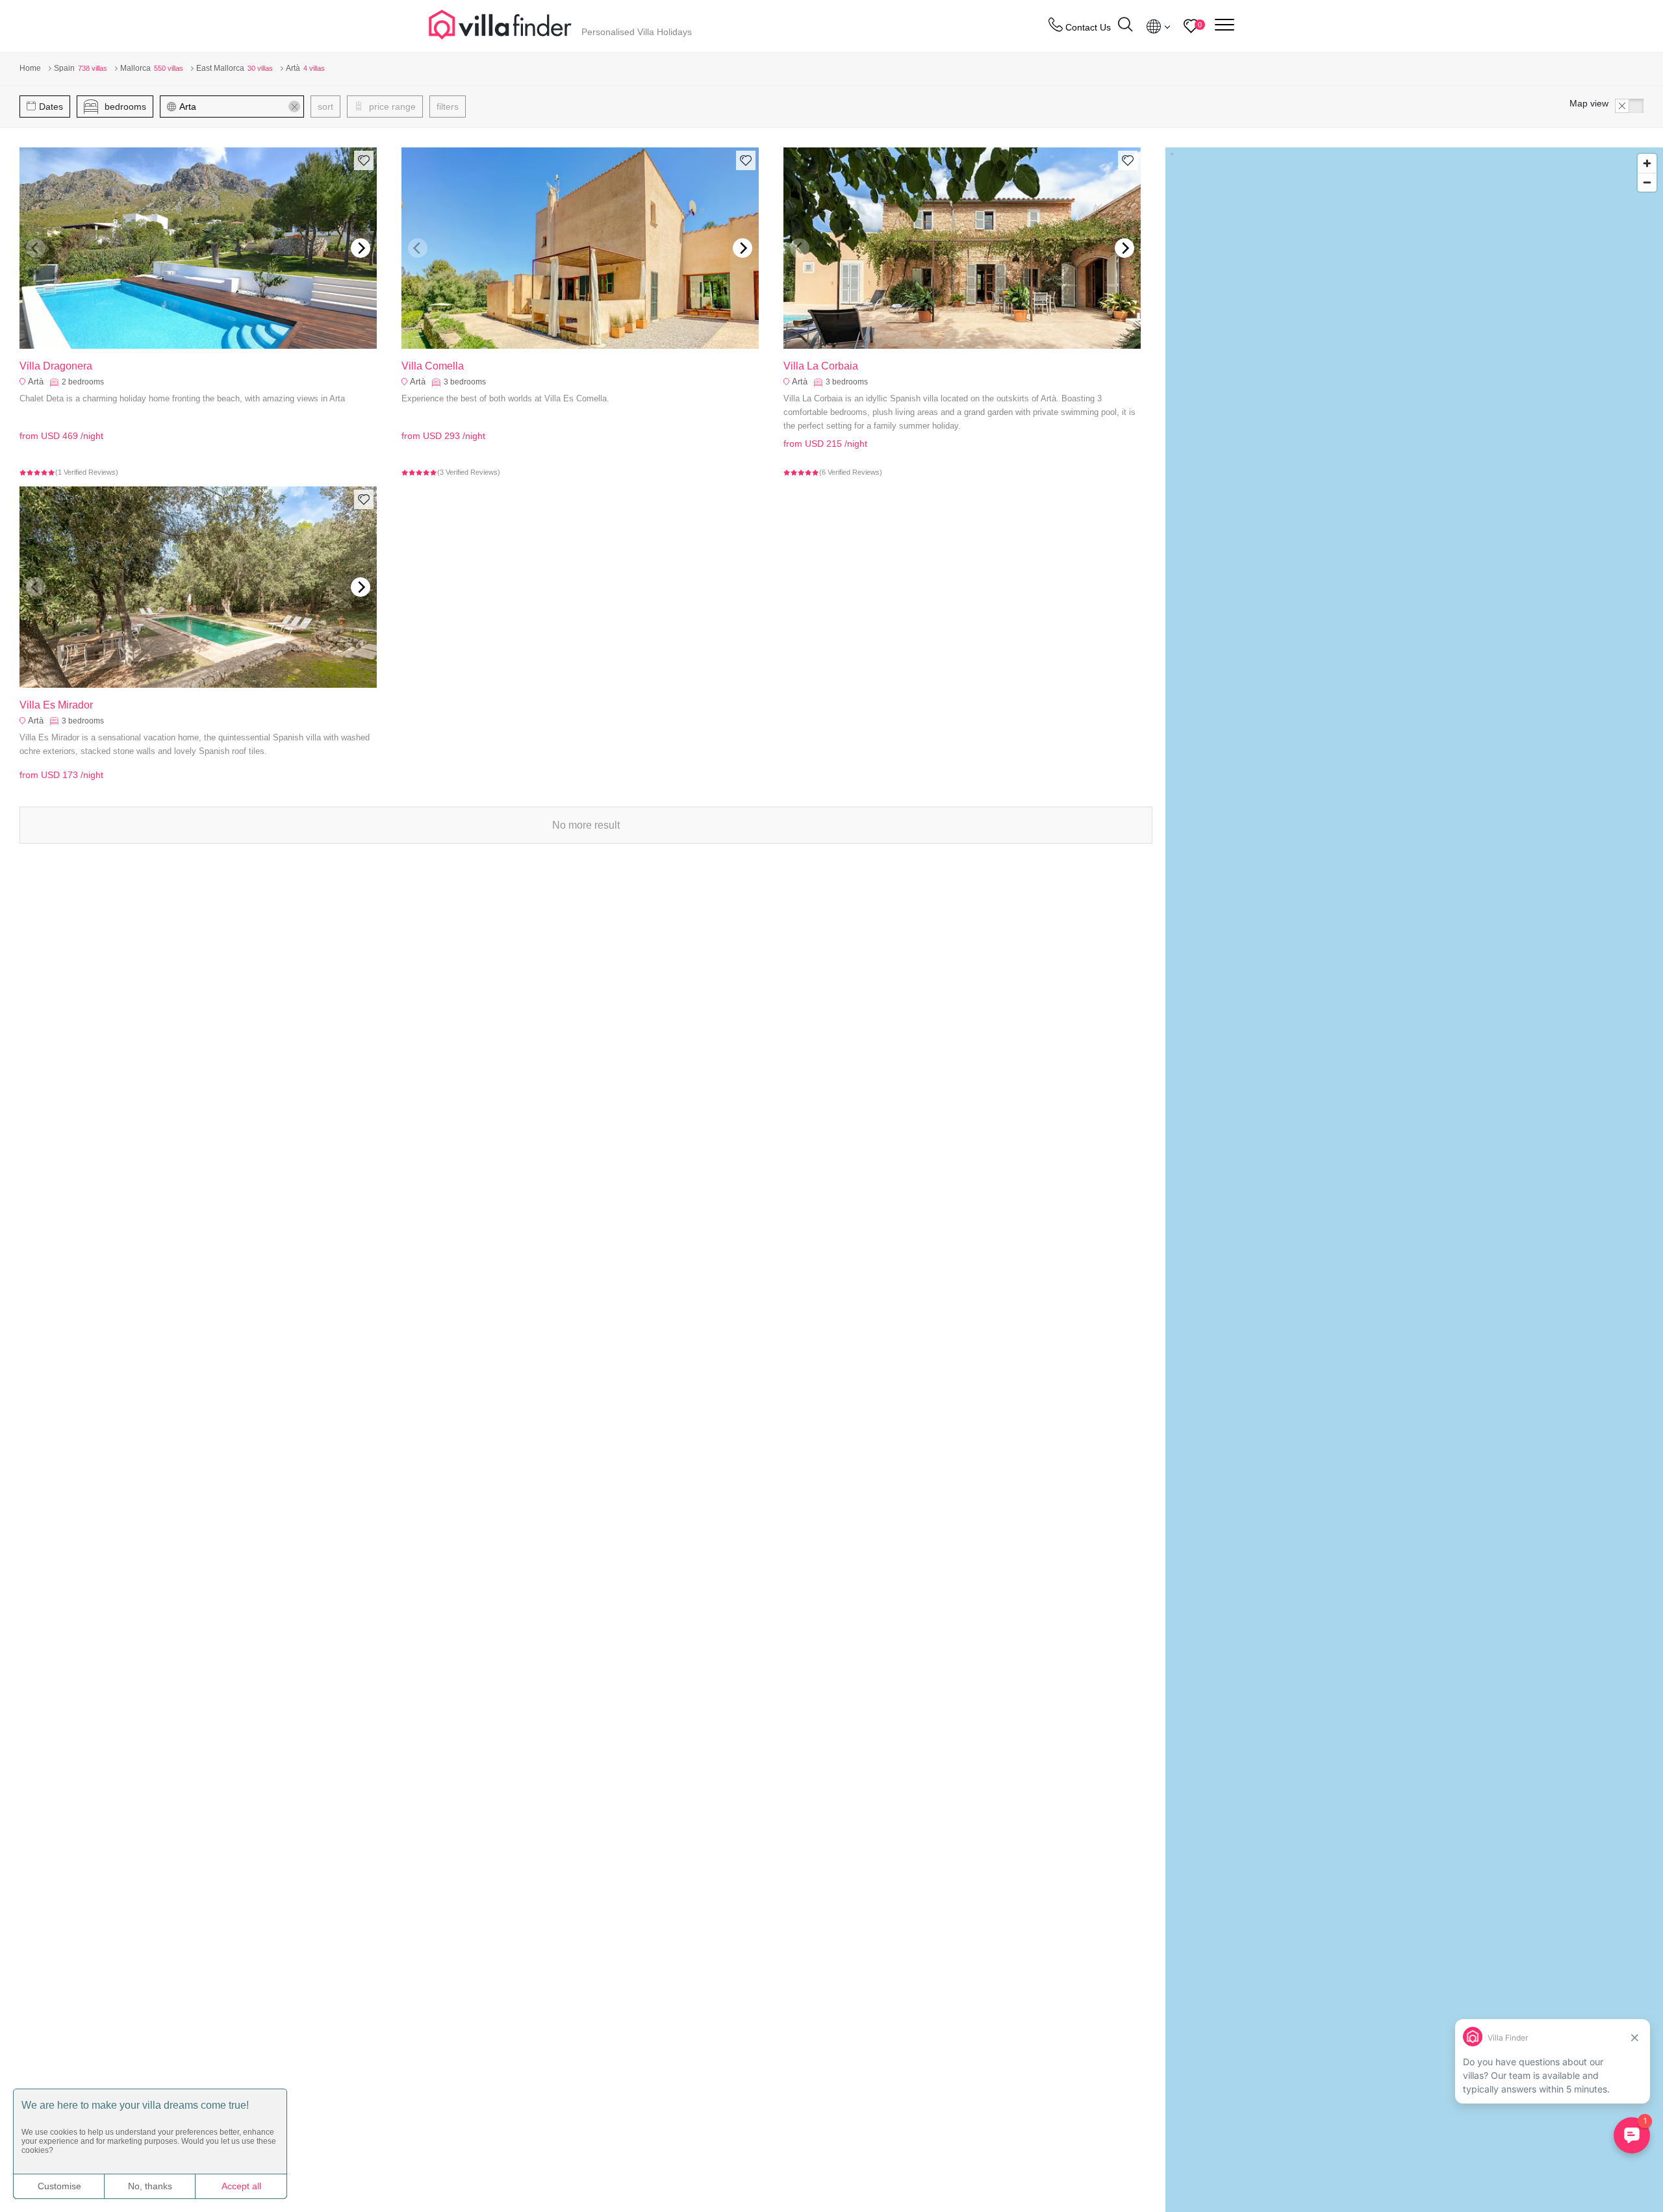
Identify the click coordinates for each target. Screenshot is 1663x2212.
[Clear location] (294, 107)
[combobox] (238, 107)
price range (391, 107)
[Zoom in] (1647, 163)
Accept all (241, 2186)
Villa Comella (433, 366)
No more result (586, 825)
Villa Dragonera (56, 366)
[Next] (361, 248)
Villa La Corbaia (821, 366)
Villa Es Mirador (56, 705)
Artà (36, 382)
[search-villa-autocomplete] (1125, 26)
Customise (59, 2186)
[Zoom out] (1647, 182)
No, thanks (150, 2186)
